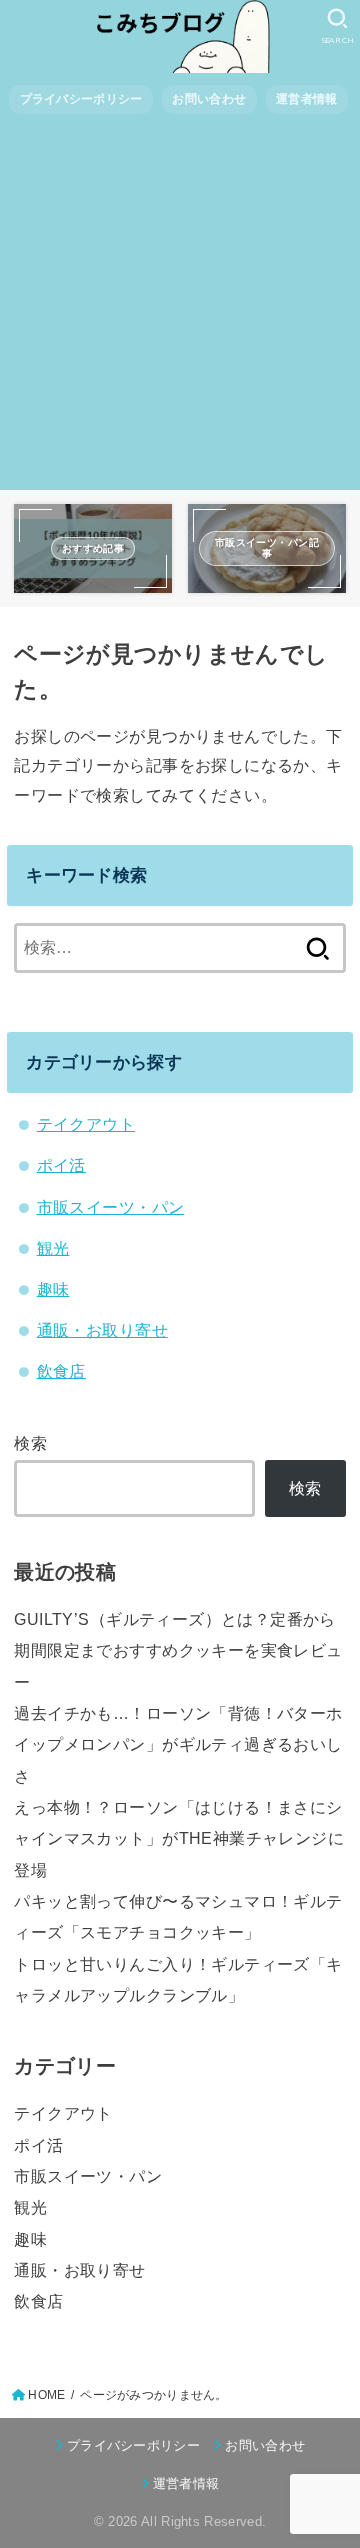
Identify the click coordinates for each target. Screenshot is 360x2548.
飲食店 (61, 1371)
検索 (30, 1443)
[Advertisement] (180, 310)
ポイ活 (61, 1165)
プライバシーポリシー (81, 99)
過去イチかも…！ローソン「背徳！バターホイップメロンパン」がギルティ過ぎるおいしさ (178, 1744)
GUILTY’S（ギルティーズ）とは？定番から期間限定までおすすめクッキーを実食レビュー (178, 1650)
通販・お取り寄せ (102, 1330)
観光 (53, 1248)
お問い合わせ (209, 99)
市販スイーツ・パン (111, 1207)
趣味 (53, 1289)
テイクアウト (86, 1124)
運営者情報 (306, 99)
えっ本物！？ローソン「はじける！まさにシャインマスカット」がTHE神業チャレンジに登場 (179, 1838)
